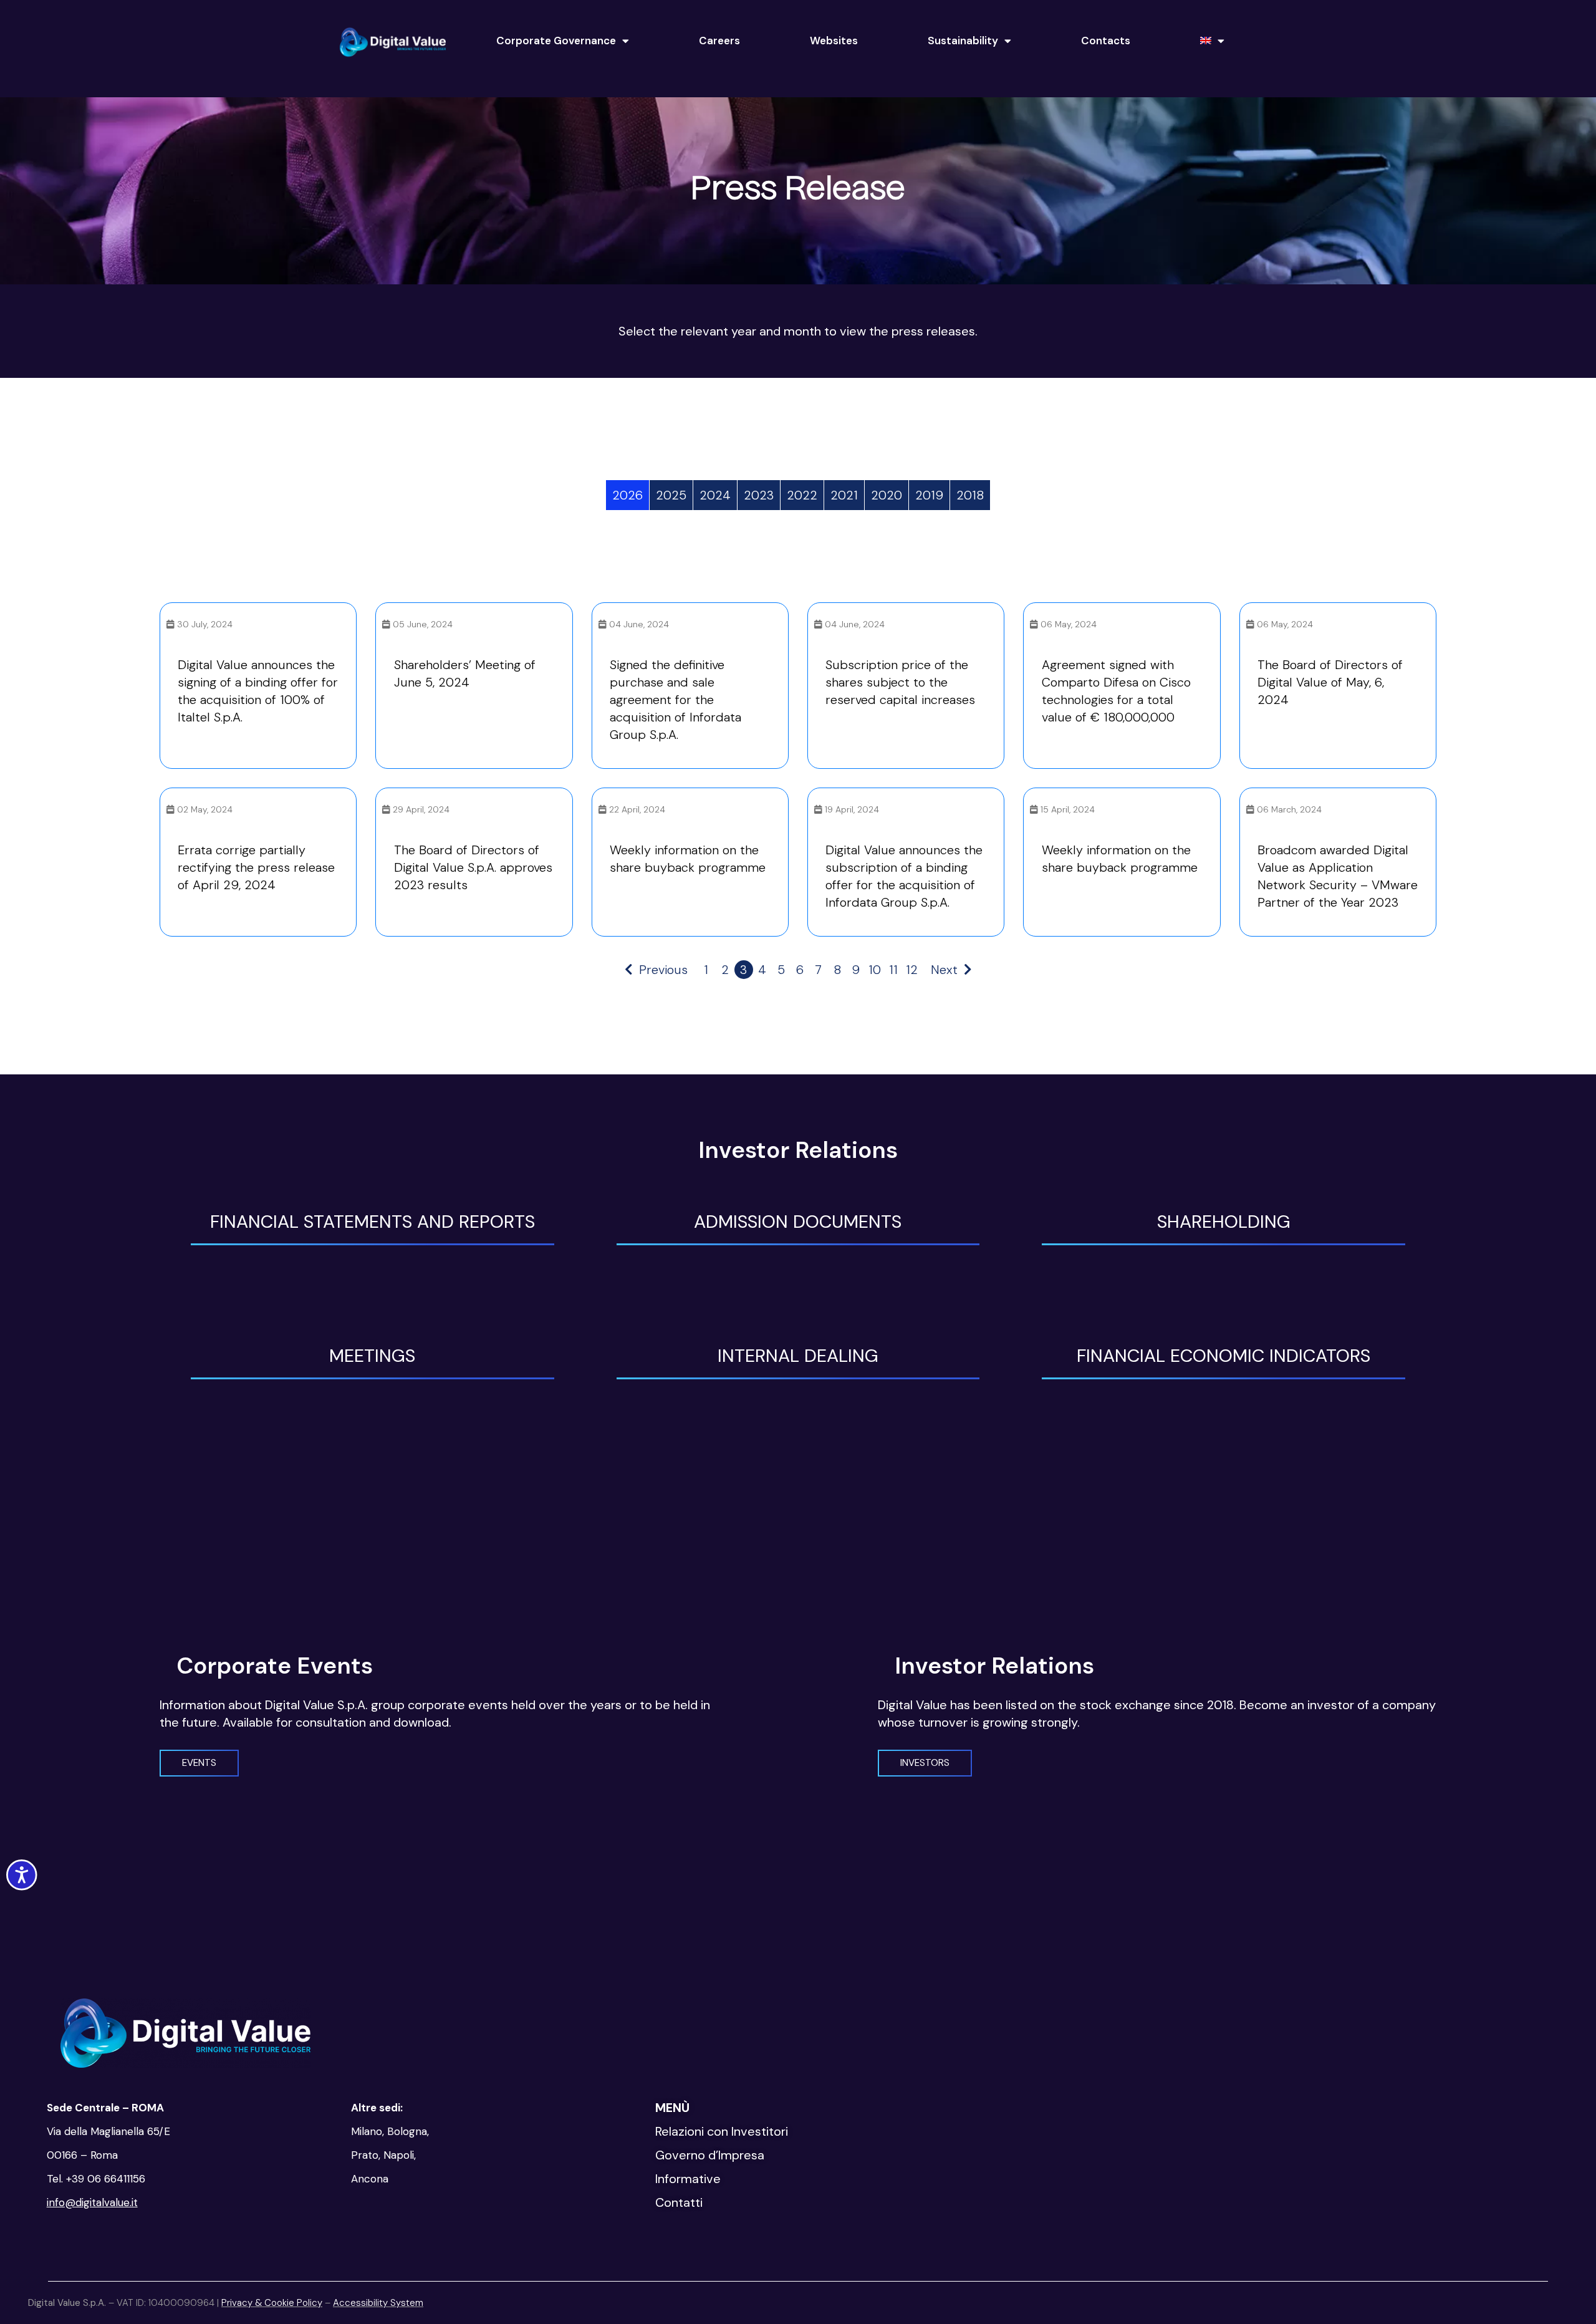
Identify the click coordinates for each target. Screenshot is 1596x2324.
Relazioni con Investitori (722, 2131)
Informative (688, 2179)
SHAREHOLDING (1224, 1222)
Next (944, 970)
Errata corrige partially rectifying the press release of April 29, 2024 (256, 867)
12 (912, 970)
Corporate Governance (556, 41)
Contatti (679, 2202)
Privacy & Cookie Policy (272, 2303)
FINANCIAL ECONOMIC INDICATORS (1223, 1356)
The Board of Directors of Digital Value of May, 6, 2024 (1330, 682)
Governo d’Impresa (710, 2155)
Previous (663, 970)
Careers (719, 41)
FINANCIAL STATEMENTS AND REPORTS (373, 1222)
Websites (834, 41)
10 (875, 970)
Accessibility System (378, 2303)
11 (893, 970)
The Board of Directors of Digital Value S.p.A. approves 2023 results (473, 867)
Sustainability (963, 41)
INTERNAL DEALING (798, 1356)
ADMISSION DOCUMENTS (798, 1222)
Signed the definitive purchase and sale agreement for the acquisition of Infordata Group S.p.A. (675, 700)
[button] (199, 1763)
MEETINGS (372, 1356)
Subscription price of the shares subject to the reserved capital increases (900, 682)
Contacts (1106, 41)
